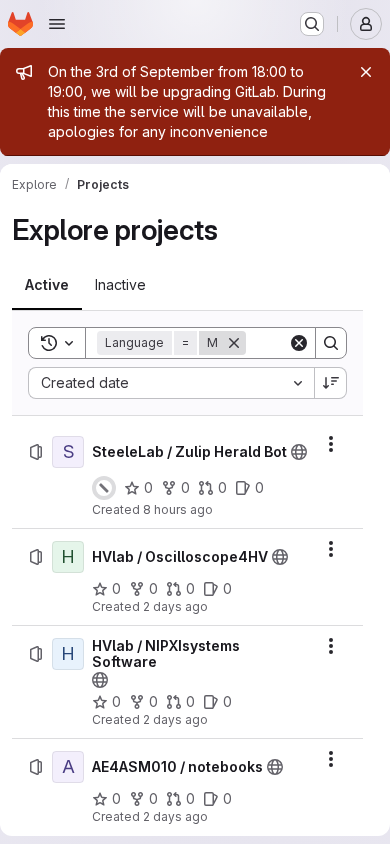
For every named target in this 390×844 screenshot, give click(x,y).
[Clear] (299, 343)
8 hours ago (178, 509)
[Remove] (234, 343)
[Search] (331, 343)
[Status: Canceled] (104, 488)
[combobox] (171, 383)
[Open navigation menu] (57, 24)
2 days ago (175, 606)
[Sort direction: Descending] (331, 383)
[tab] (47, 285)
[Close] (366, 72)
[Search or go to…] (312, 24)
